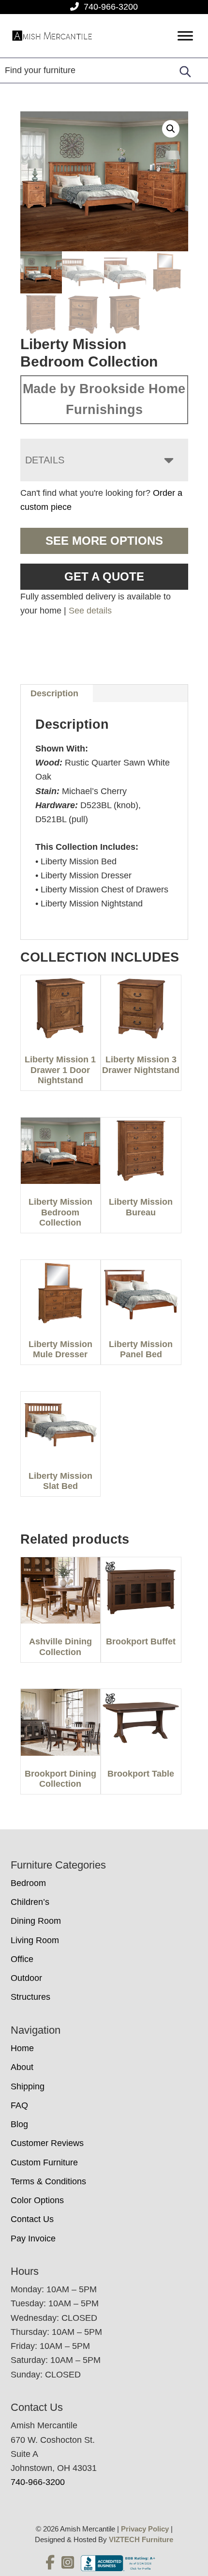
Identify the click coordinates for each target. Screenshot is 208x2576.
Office (22, 1959)
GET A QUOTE (104, 576)
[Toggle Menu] (185, 36)
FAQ (19, 2105)
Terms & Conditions (48, 2181)
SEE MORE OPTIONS (104, 541)
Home (22, 2048)
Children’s (30, 1902)
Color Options (37, 2200)
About (22, 2067)
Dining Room (36, 1921)
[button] (171, 129)
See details (90, 611)
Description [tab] (54, 693)
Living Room (35, 1940)
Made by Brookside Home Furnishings (104, 399)
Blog (19, 2124)
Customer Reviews (47, 2143)
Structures (30, 1997)
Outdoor (26, 1978)
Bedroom (28, 1883)
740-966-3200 (111, 7)
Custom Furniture (44, 2162)
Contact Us (32, 2219)
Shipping (28, 2086)
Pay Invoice (33, 2239)
